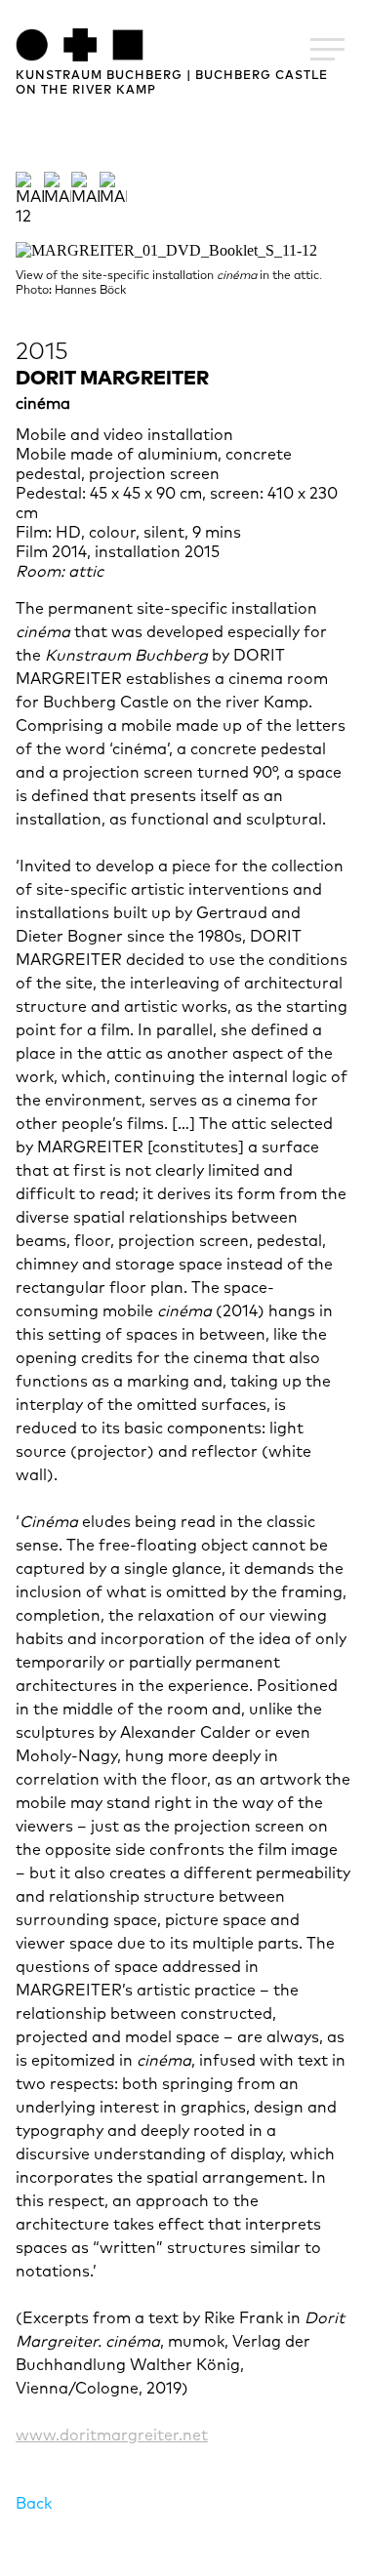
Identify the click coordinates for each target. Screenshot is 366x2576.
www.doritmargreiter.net (112, 2435)
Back (34, 2504)
